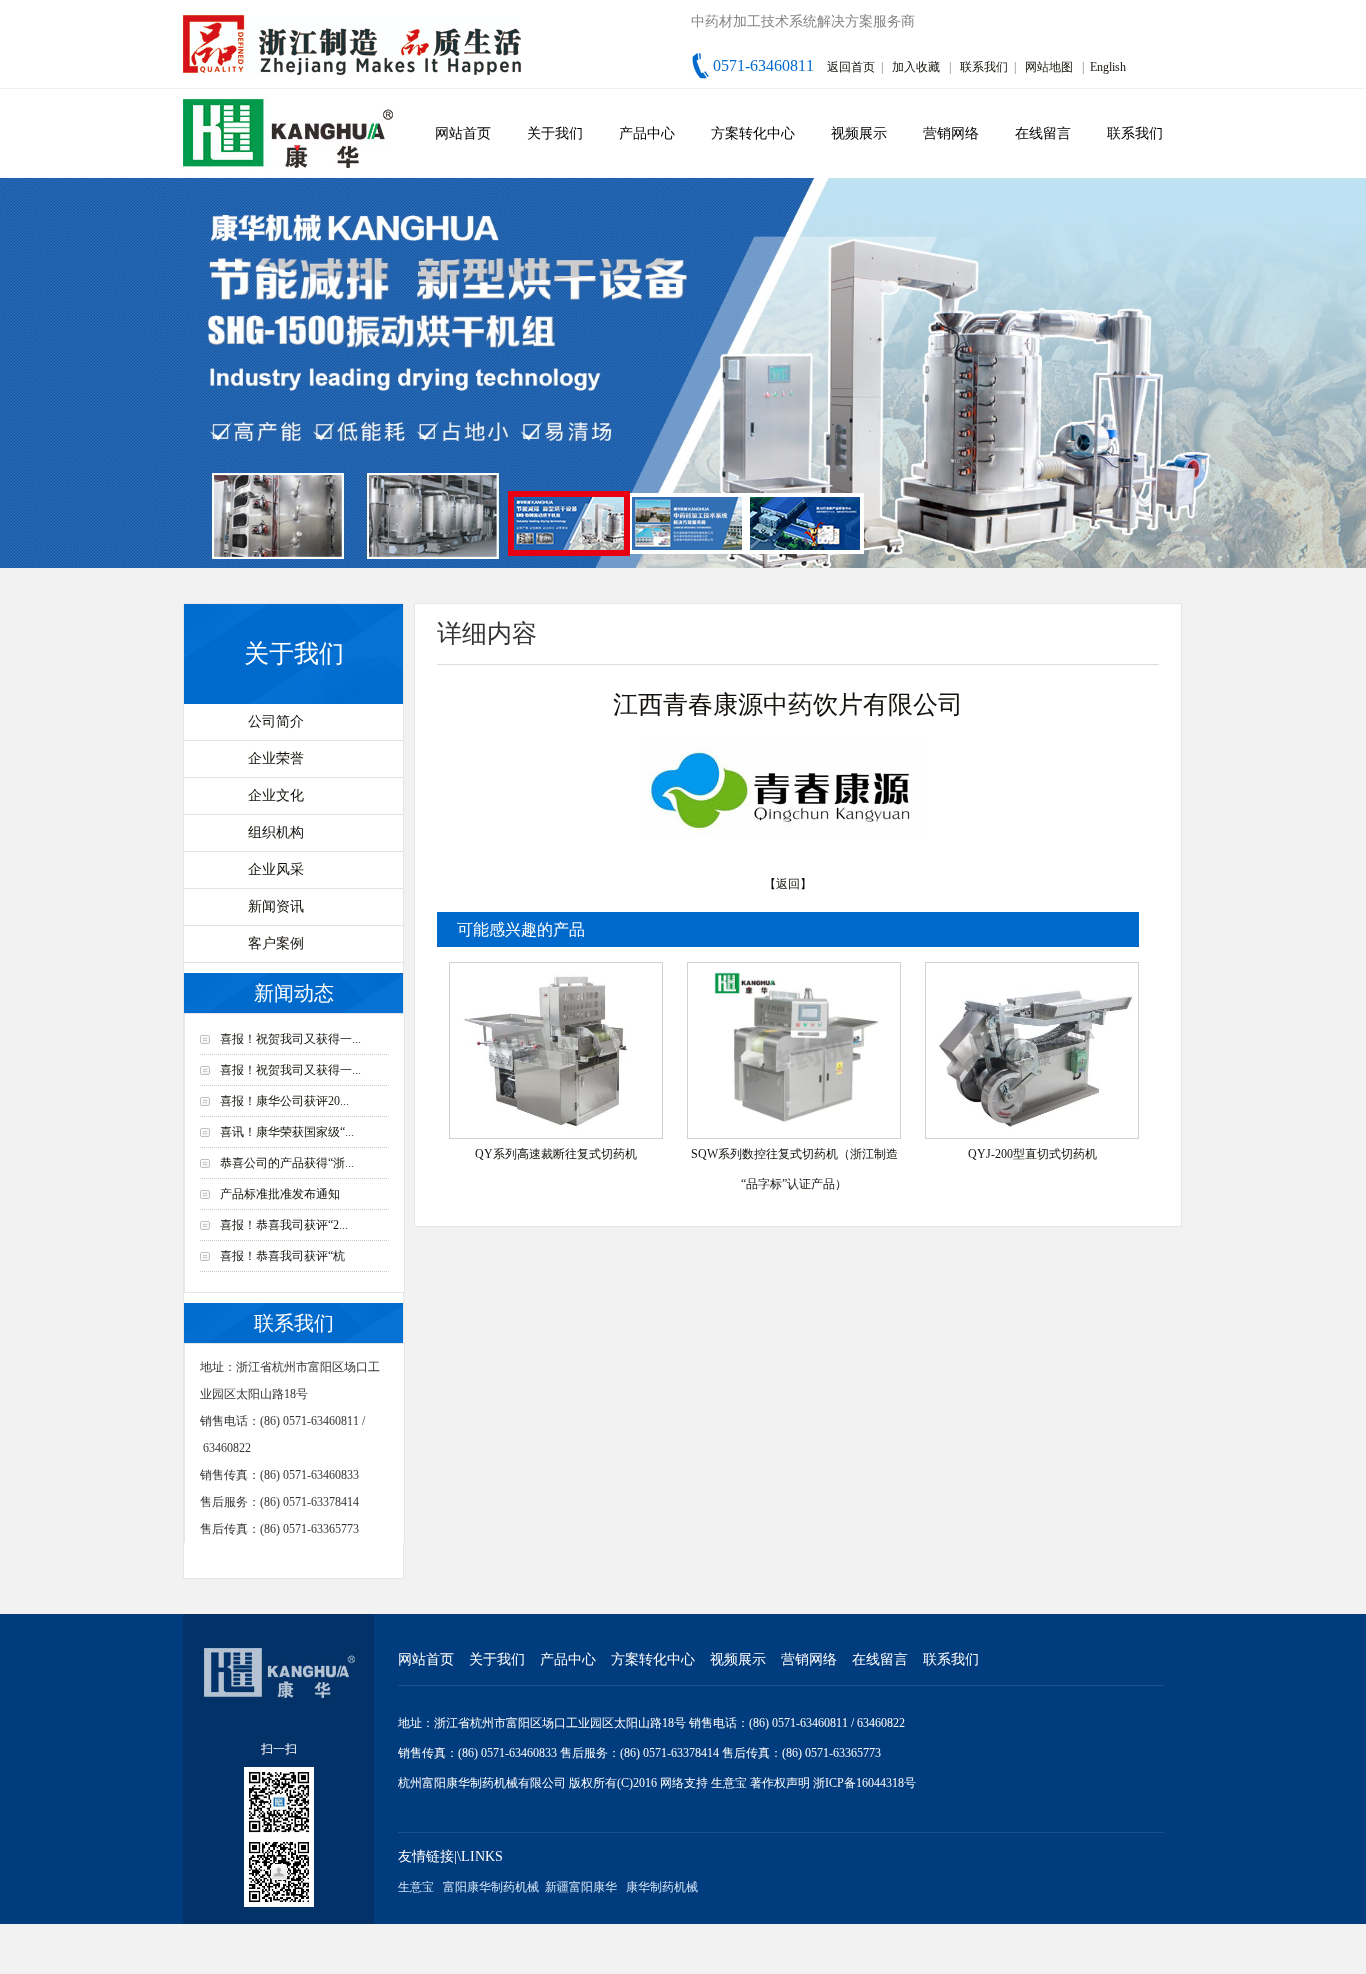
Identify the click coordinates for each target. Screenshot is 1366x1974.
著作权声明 (781, 1783)
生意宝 (729, 1783)
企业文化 (276, 795)
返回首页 (851, 67)
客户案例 (276, 943)
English (1108, 67)
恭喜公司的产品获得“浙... (287, 1163)
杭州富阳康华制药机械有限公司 (482, 1783)
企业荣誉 (276, 758)
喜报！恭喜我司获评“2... (284, 1225)
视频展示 (859, 133)
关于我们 (555, 133)
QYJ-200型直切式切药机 (1032, 1154)
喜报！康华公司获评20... (284, 1101)
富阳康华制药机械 (491, 1887)
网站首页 (463, 133)
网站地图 (1049, 67)
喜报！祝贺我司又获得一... (290, 1039)
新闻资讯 (276, 906)
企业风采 (276, 869)
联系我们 (984, 67)
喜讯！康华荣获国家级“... (287, 1132)
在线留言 (1043, 133)
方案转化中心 (753, 133)
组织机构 (276, 832)
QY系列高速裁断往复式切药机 (556, 1154)
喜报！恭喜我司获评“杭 (282, 1256)
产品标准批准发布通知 (280, 1194)
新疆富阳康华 (581, 1887)
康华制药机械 (662, 1887)
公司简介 (276, 721)
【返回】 (788, 884)
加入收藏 (916, 67)
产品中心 (647, 133)
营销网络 (951, 133)
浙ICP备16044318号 (864, 1783)
